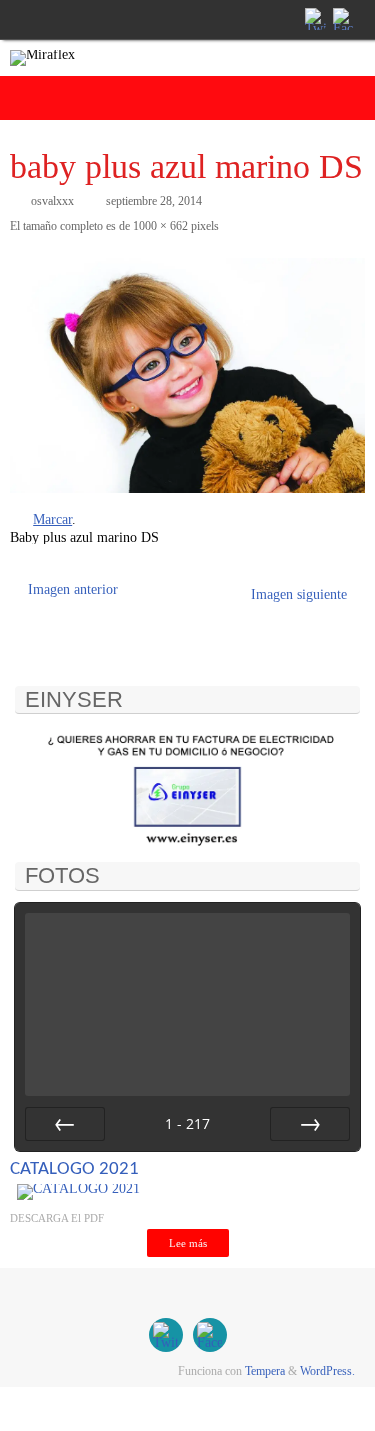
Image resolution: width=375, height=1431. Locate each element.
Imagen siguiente (299, 594)
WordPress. (327, 1371)
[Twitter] (314, 19)
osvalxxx (52, 201)
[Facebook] (342, 19)
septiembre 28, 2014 (154, 201)
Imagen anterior (73, 589)
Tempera (265, 1371)
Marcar (52, 519)
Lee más (188, 1243)
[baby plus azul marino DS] (187, 375)
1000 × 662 (160, 226)
